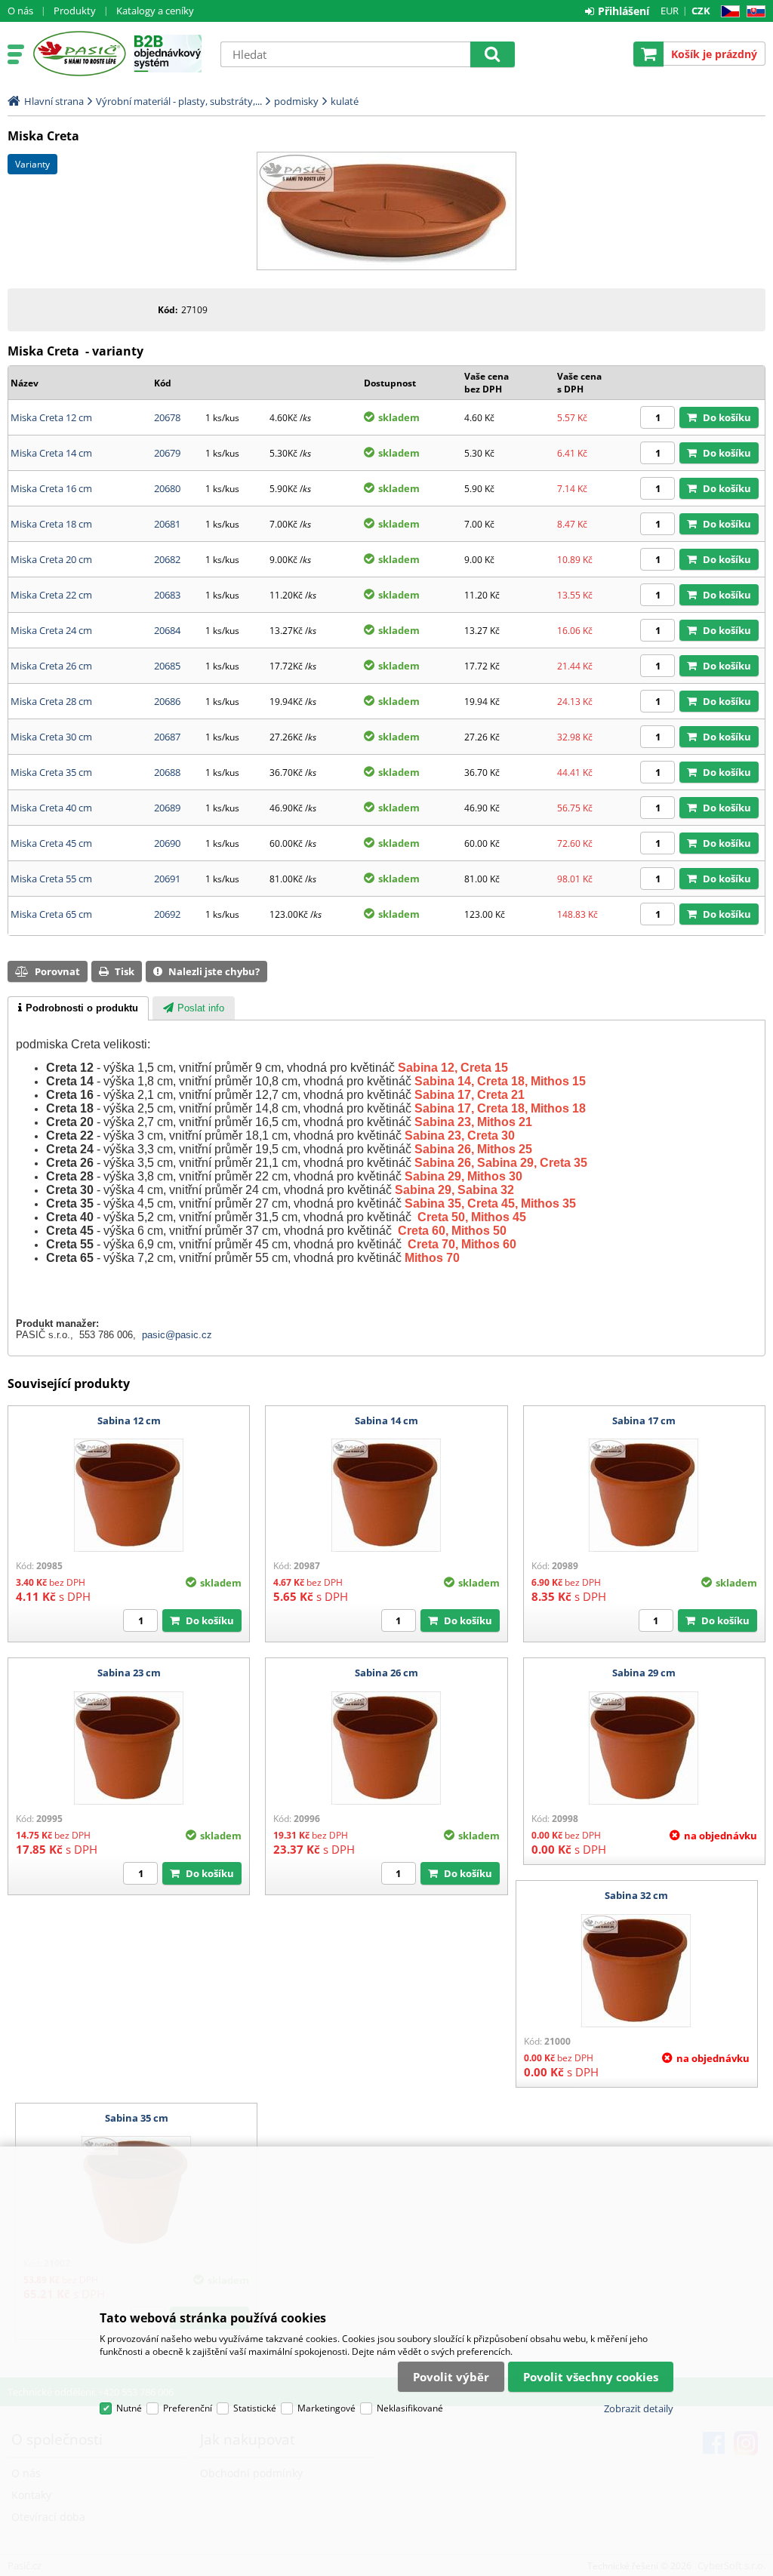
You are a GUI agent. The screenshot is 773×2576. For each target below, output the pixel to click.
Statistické (255, 2408)
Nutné (129, 2408)
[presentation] (78, 1008)
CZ (727, 12)
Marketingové (326, 2408)
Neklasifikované (410, 2408)
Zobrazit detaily (639, 2408)
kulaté (345, 101)
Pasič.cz (79, 54)
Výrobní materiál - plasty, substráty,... (179, 101)
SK (753, 12)
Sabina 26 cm (386, 1673)
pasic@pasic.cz (177, 1335)
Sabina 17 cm (644, 1420)
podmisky (296, 101)
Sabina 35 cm (137, 2118)
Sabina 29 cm (644, 1673)
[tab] (78, 1008)
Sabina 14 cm (386, 1420)
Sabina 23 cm (129, 1673)
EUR (670, 11)
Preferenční (188, 2408)
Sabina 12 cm (129, 1420)
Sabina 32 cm (636, 1895)
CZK (701, 11)
